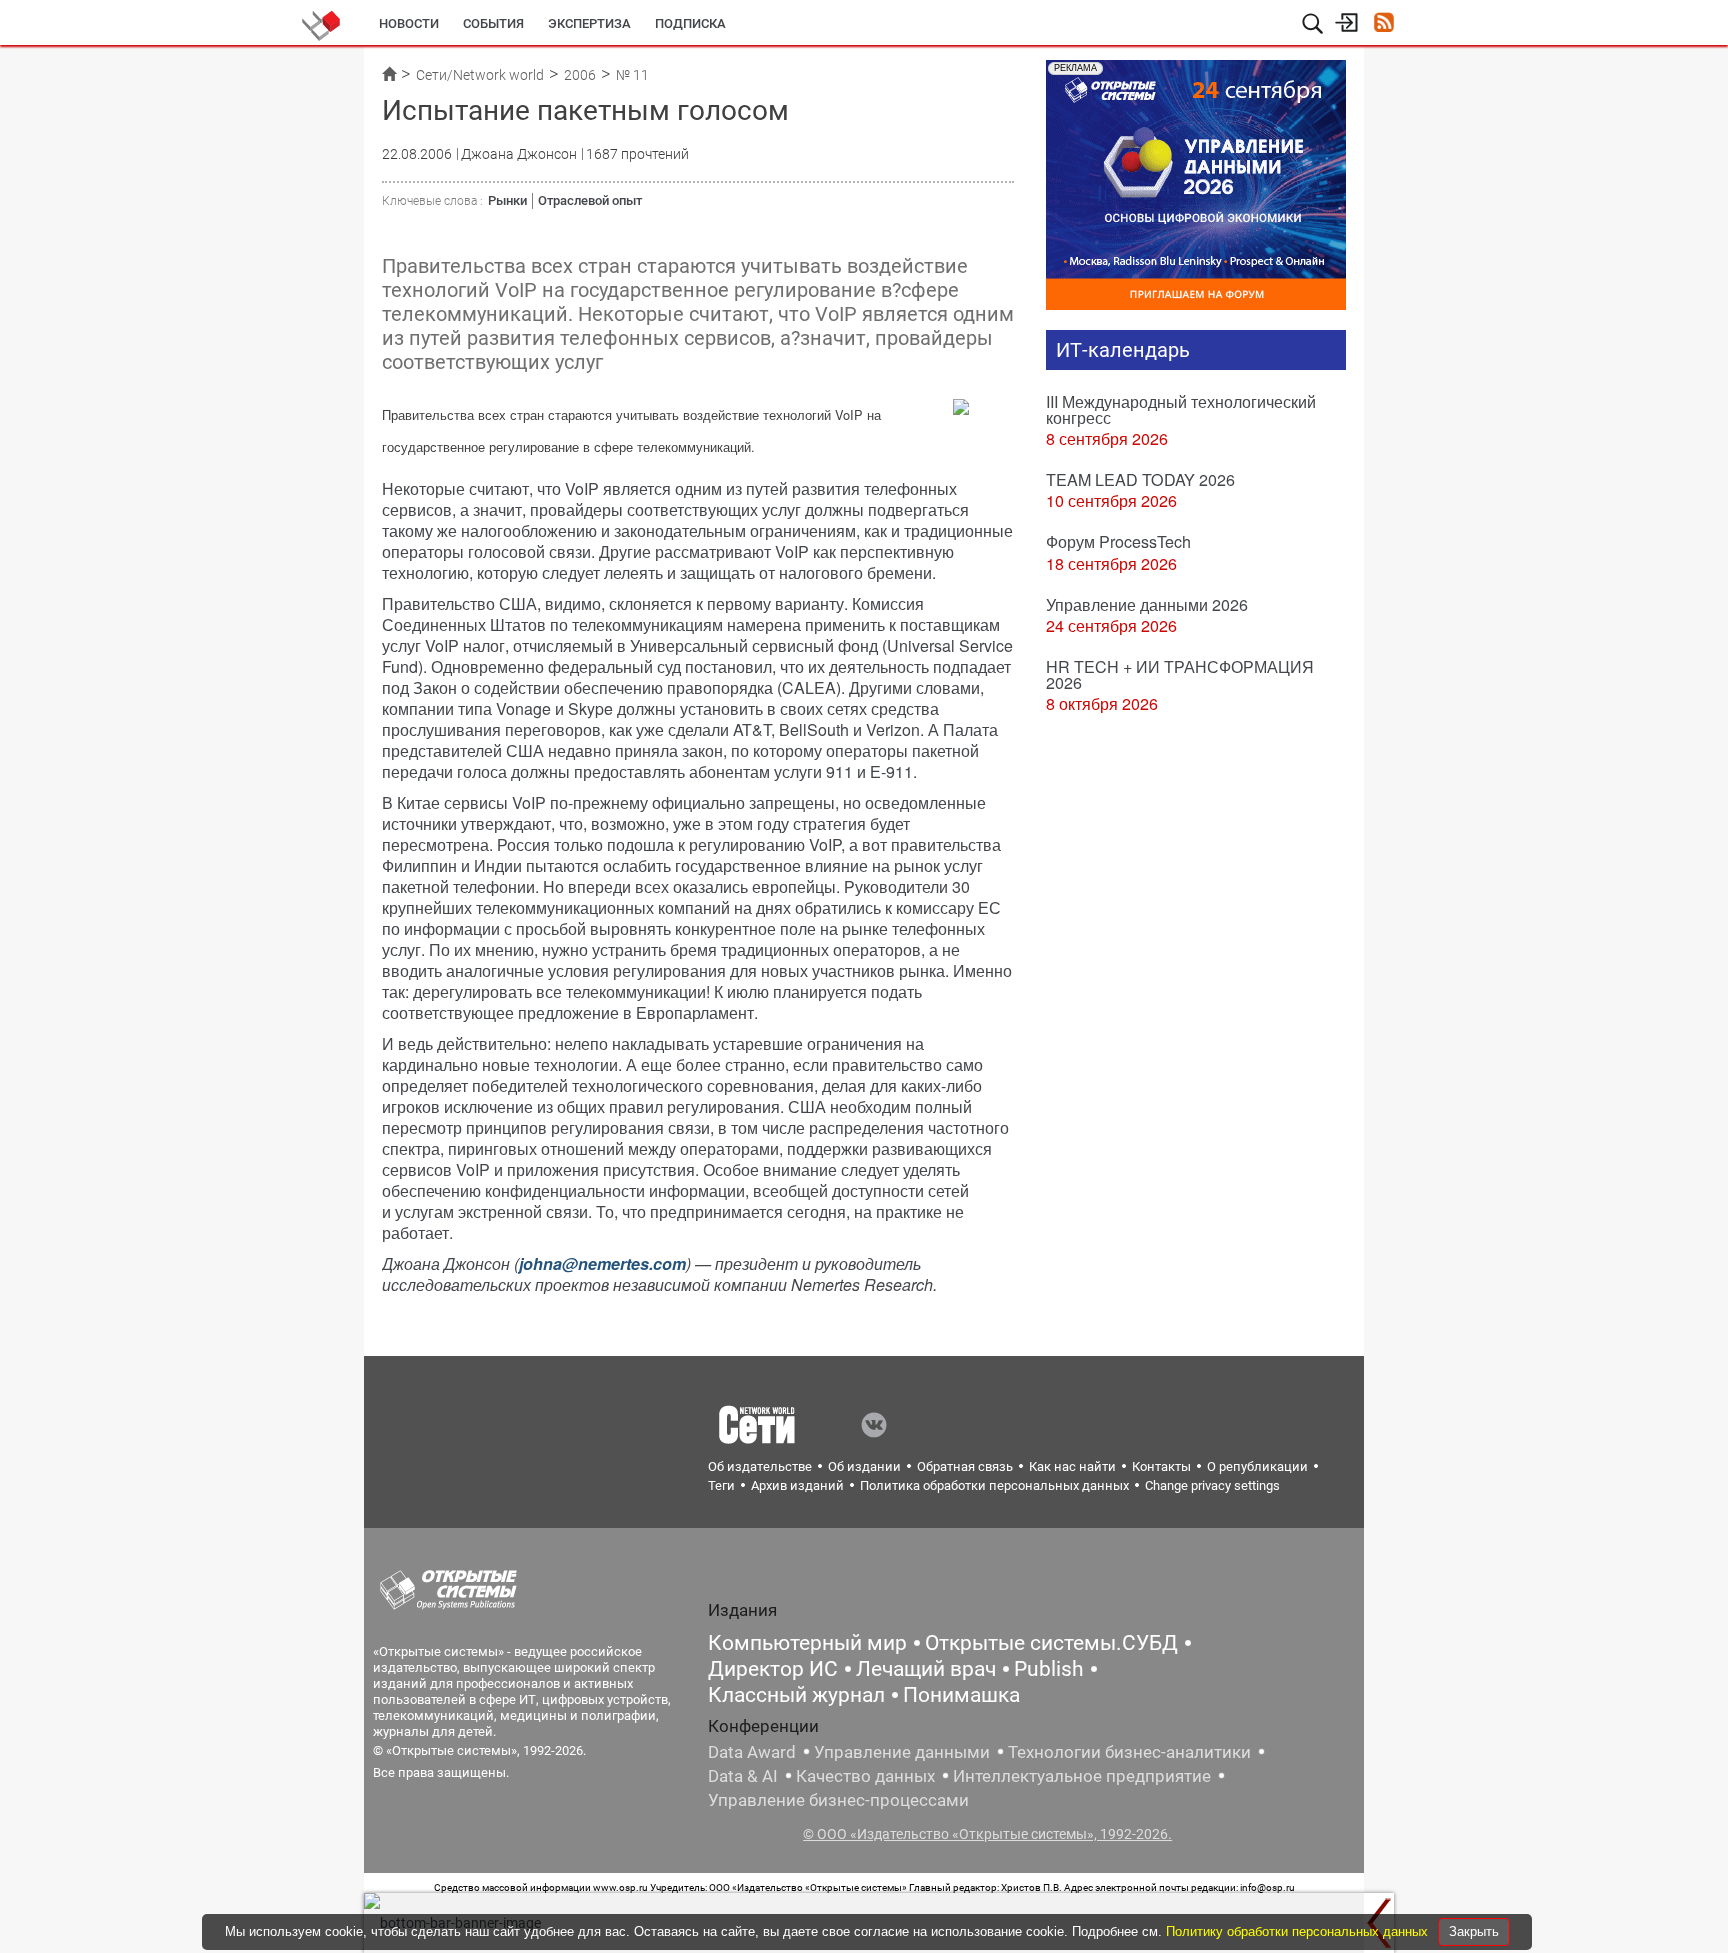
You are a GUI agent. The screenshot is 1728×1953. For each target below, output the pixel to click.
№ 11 (632, 75)
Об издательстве (760, 1466)
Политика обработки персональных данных (994, 1485)
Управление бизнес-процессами (838, 1800)
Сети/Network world (480, 75)
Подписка (690, 23)
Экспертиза (589, 23)
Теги (721, 1485)
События (493, 23)
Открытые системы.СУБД (1051, 1643)
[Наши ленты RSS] (1383, 24)
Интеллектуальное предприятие (1082, 1776)
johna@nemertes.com (602, 1263)
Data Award (752, 1752)
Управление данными (902, 1752)
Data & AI (743, 1776)
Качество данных (865, 1776)
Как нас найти (1072, 1466)
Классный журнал (796, 1695)
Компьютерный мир (807, 1643)
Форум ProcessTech (1118, 541)
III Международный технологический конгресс (1181, 409)
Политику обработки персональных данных (1299, 1931)
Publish (1049, 1669)
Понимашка (961, 1695)
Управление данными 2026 (1147, 604)
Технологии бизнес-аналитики (1129, 1752)
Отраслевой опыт (590, 200)
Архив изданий (797, 1485)
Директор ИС (773, 1669)
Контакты (1161, 1466)
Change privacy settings (1212, 1485)
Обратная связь (965, 1466)
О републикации (1257, 1466)
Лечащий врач (926, 1669)
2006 (580, 75)
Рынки (507, 200)
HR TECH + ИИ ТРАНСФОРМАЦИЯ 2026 (1180, 674)
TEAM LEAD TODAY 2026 (1140, 479)
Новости (409, 23)
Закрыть (1474, 1931)
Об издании (864, 1466)
